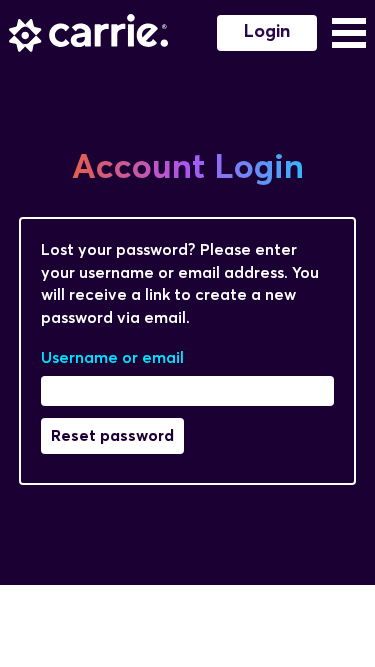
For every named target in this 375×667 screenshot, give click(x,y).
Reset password (112, 436)
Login (267, 32)
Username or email (112, 358)
